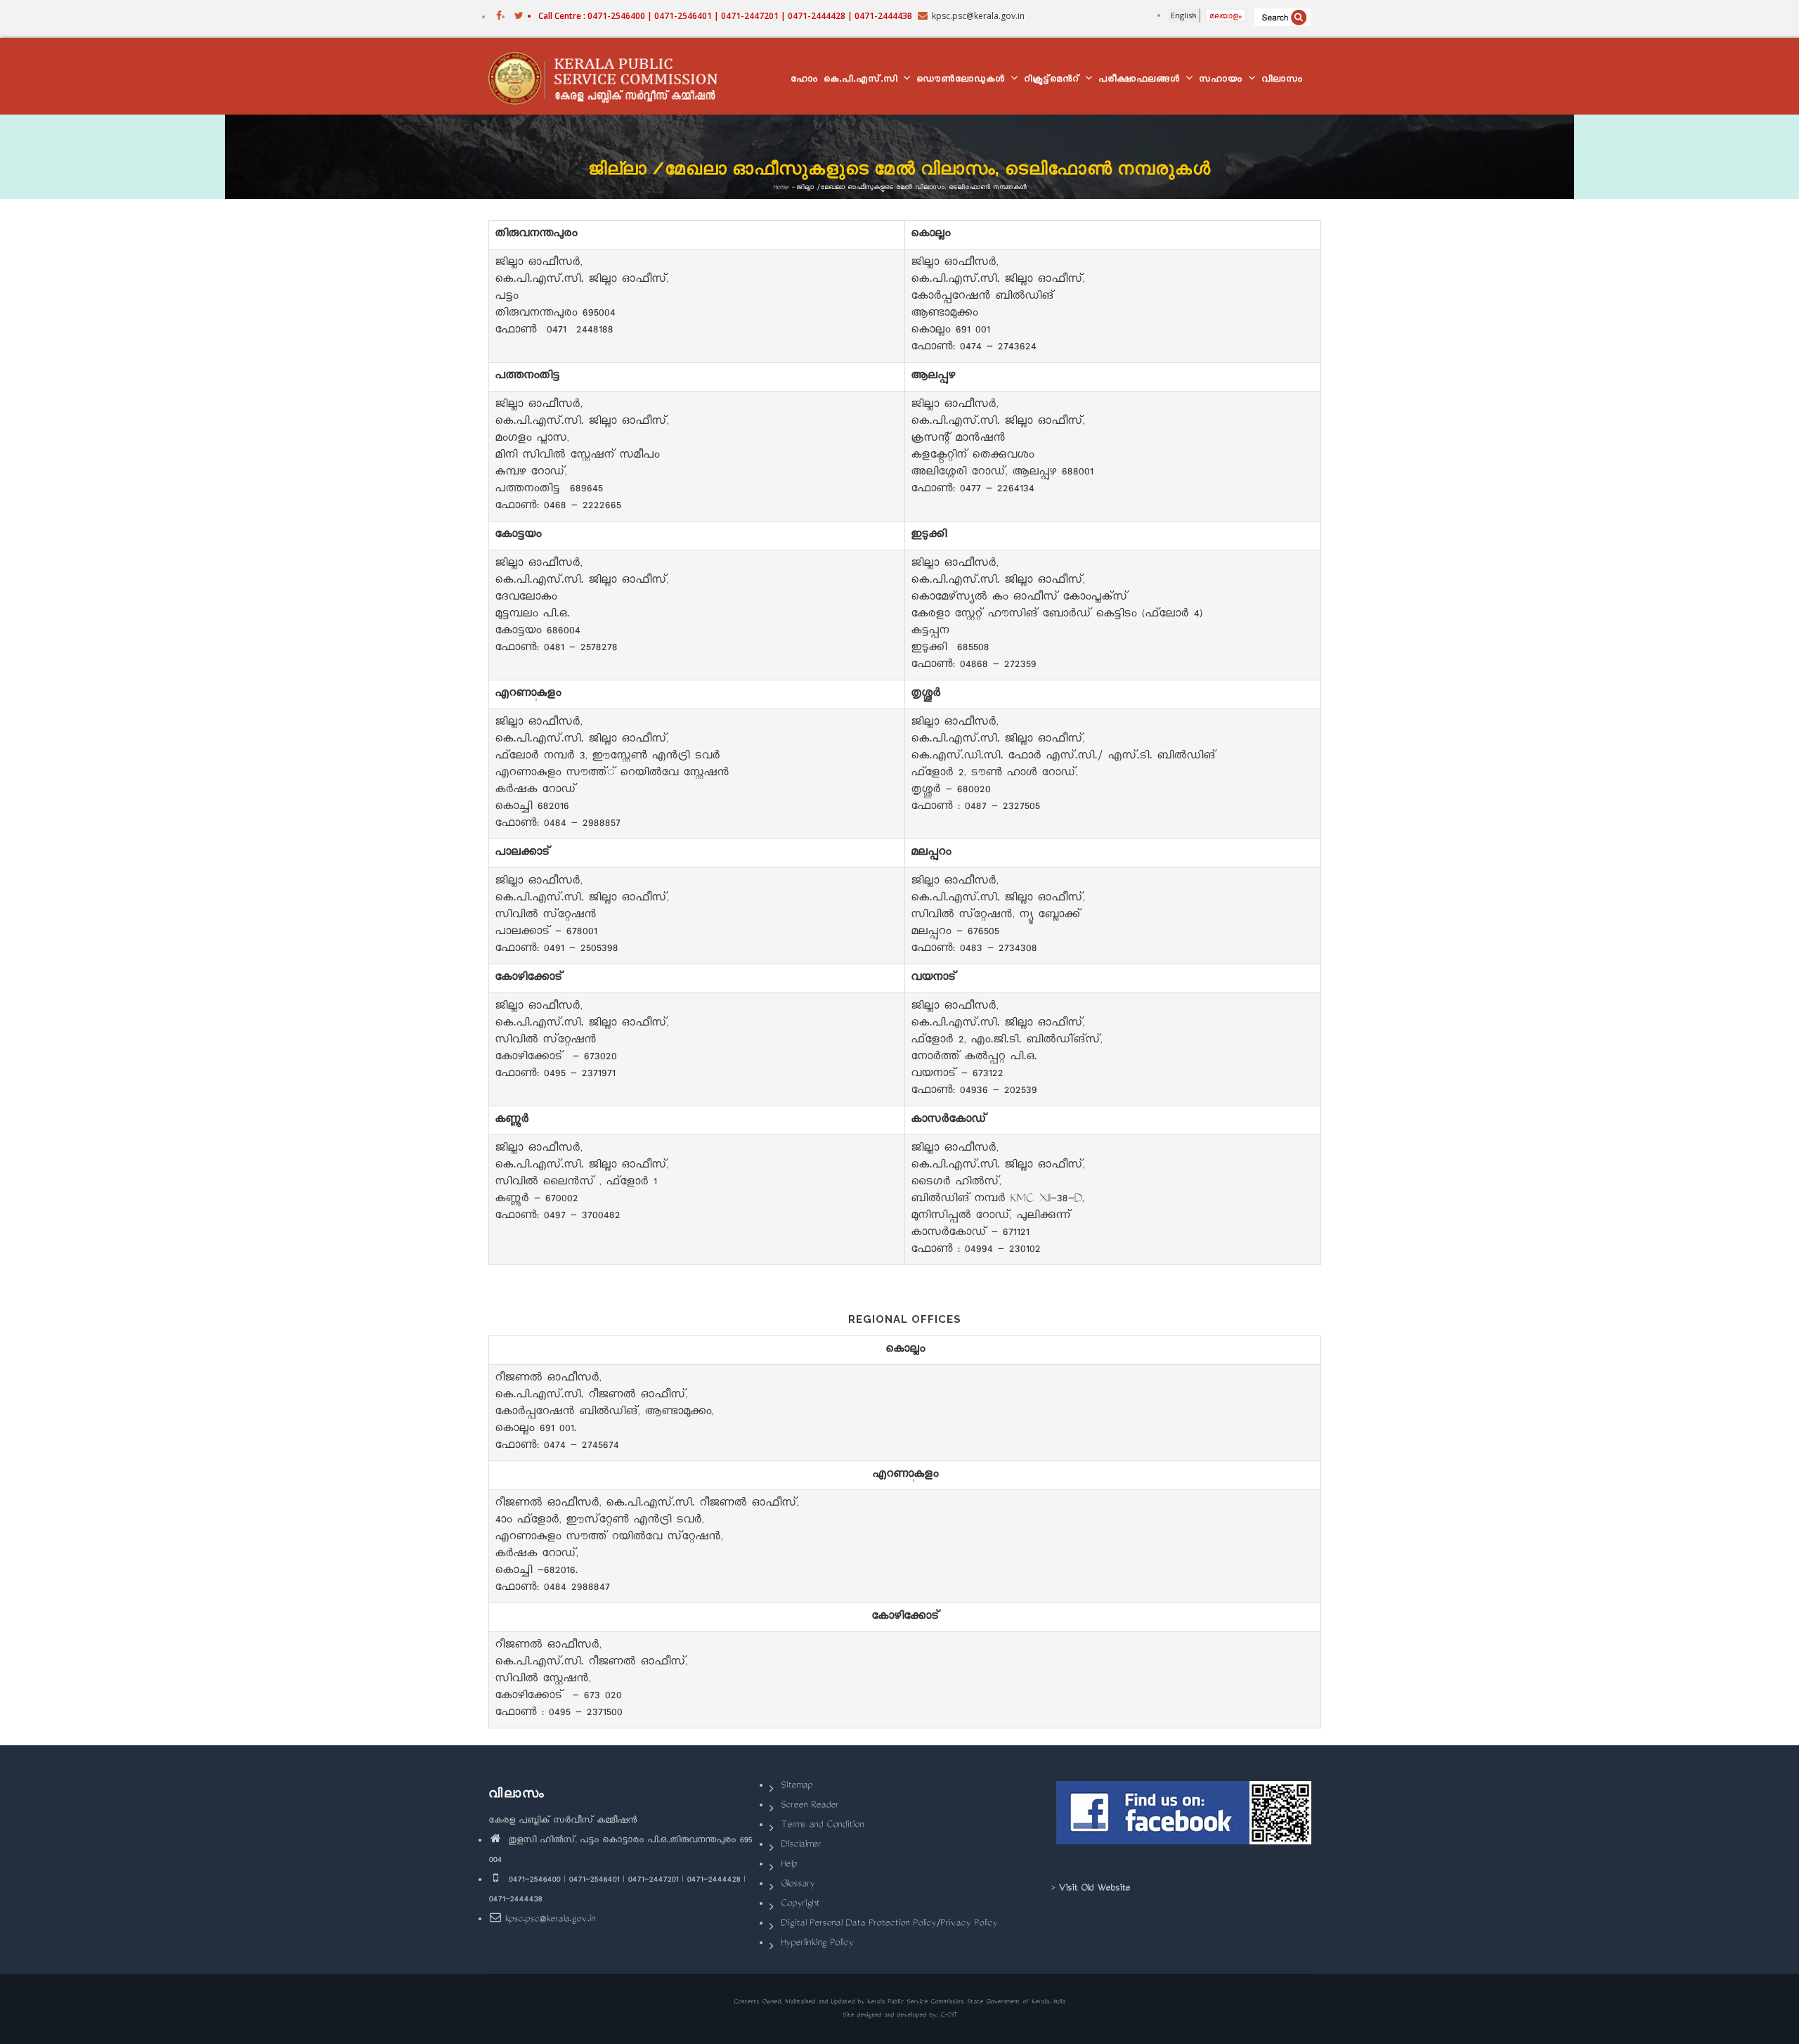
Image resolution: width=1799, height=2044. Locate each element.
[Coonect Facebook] (1186, 1818)
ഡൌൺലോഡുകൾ (963, 80)
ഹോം (804, 80)
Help (789, 1865)
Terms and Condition (822, 1826)
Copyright (800, 1904)
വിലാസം (1282, 80)
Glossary (798, 1885)
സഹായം (1223, 80)
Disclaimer (801, 1845)
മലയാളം (1226, 15)
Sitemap (797, 1786)
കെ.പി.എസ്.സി (863, 80)
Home (781, 187)
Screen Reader (810, 1806)
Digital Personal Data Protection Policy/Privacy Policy (889, 1924)
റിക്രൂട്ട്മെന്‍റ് (1054, 80)
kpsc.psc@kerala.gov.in (550, 1920)
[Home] (610, 77)
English (1184, 15)
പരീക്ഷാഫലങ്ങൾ (1141, 80)
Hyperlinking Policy (817, 1944)
